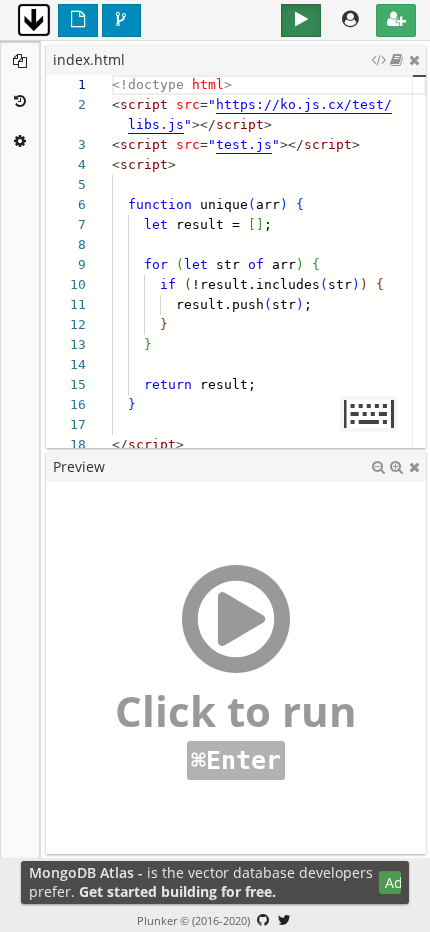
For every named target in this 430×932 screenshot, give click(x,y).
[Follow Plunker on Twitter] (285, 920)
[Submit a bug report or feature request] (263, 920)
